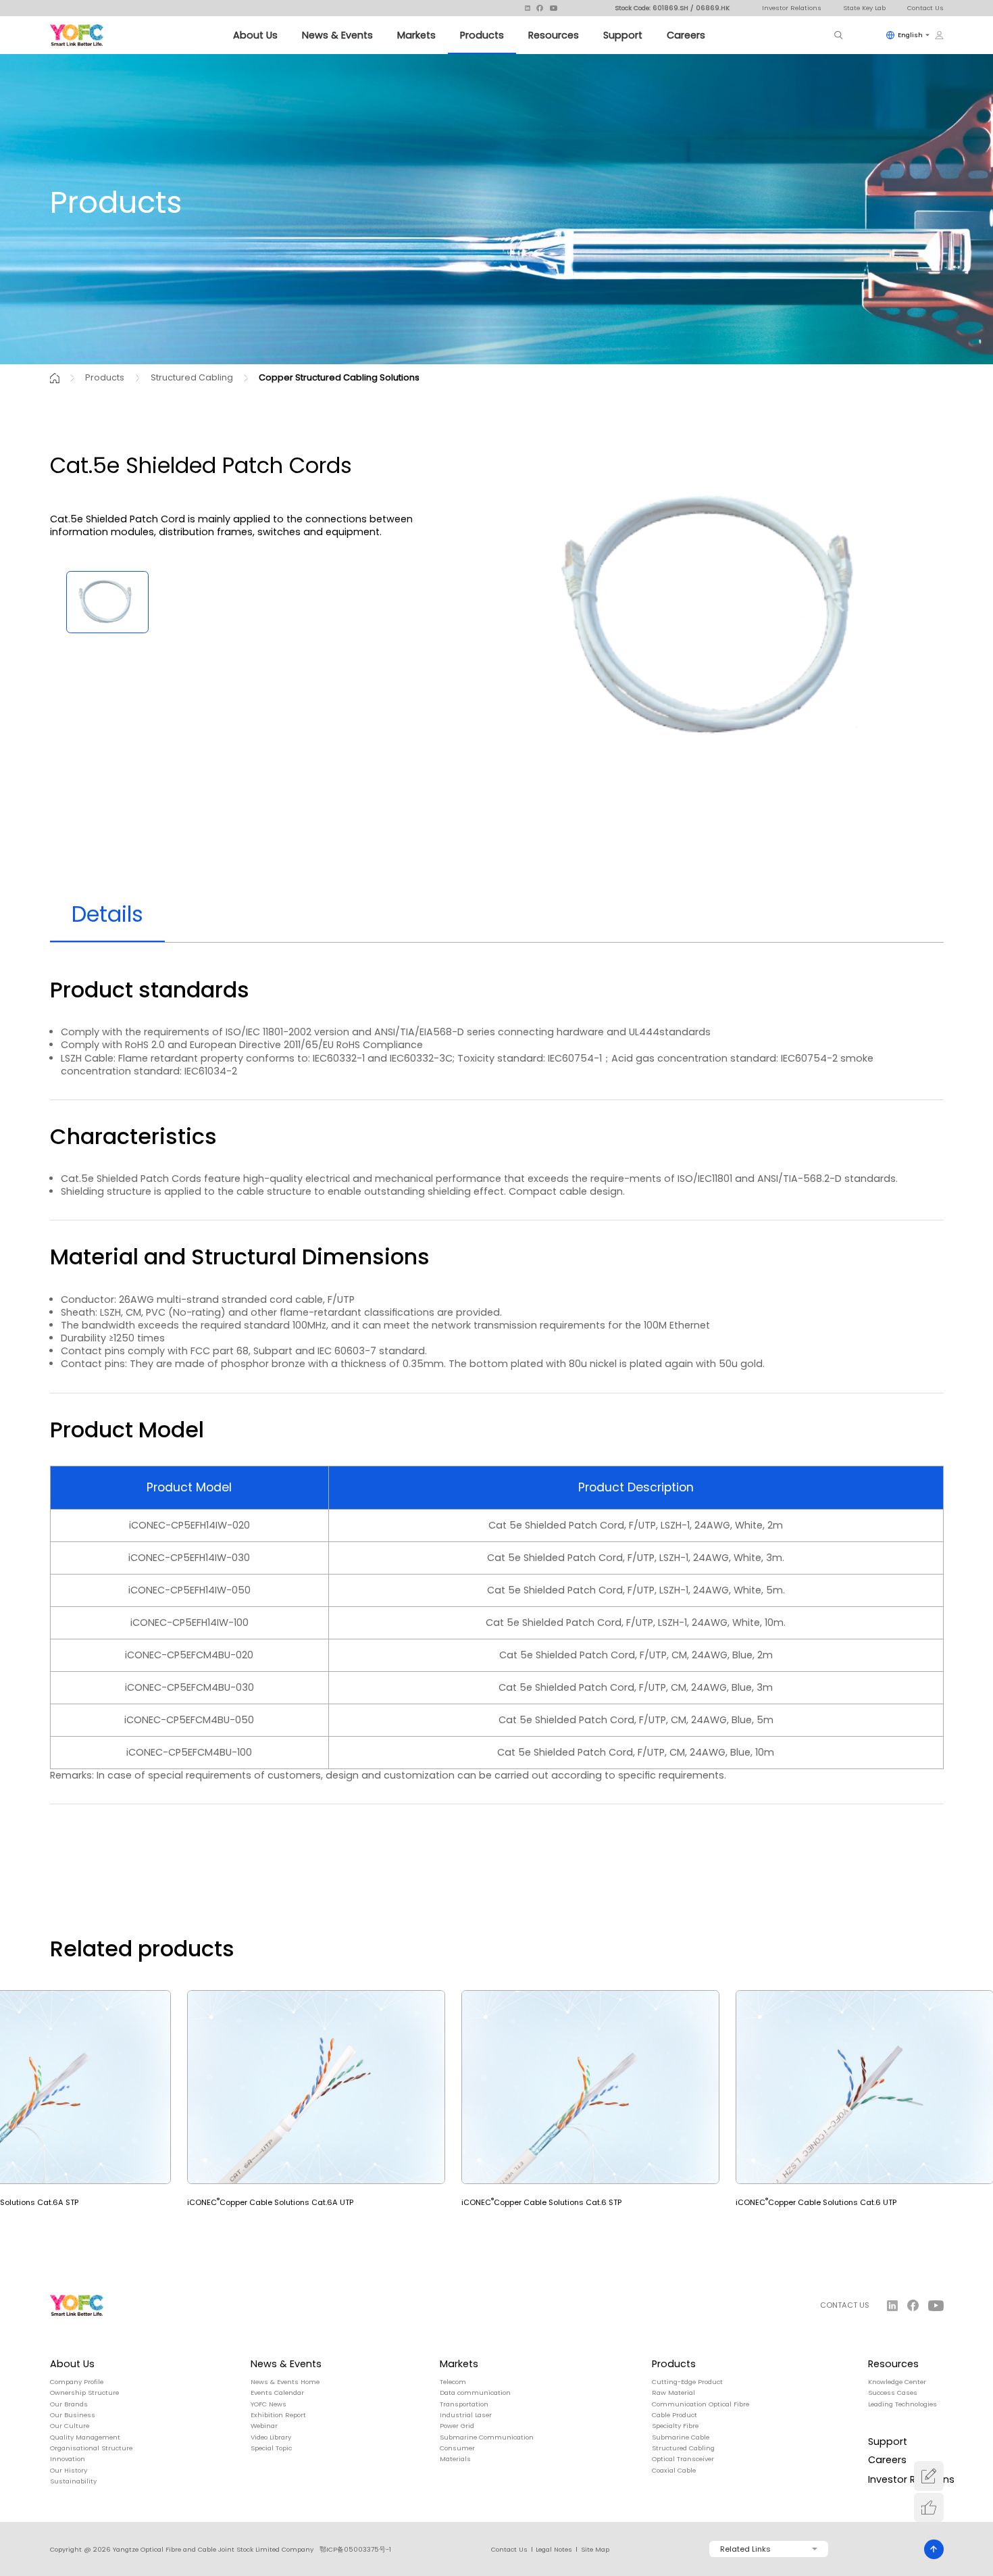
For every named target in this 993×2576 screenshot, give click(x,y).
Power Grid (457, 2426)
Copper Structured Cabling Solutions (339, 377)
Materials (455, 2459)
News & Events (337, 35)
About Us (255, 35)
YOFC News (269, 2404)
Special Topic (271, 2448)
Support (623, 35)
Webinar (264, 2426)
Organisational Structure (91, 2448)
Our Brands (69, 2404)
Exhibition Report (278, 2415)
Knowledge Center (897, 2382)
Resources (554, 35)
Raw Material (673, 2393)
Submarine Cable (681, 2437)
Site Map (595, 2550)
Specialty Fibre (675, 2426)
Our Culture (70, 2426)
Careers (686, 35)
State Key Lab (864, 8)
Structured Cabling (192, 377)
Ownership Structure (84, 2393)
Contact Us (925, 8)
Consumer (457, 2448)
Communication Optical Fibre (701, 2404)
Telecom (453, 2382)
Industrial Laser (466, 2415)
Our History (69, 2471)
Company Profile (77, 2382)
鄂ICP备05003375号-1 (355, 2549)
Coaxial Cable (674, 2471)
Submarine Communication (487, 2437)
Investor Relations (792, 8)
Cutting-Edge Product (687, 2382)
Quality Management (85, 2437)
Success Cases (893, 2393)
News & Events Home (285, 2382)
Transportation (464, 2404)
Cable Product (674, 2415)
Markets (416, 35)
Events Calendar (277, 2393)
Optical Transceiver (683, 2459)
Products (482, 35)
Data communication (475, 2393)
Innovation (68, 2459)
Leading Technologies (902, 2404)
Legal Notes (554, 2550)
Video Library (271, 2437)
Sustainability (73, 2481)
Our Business (73, 2415)
